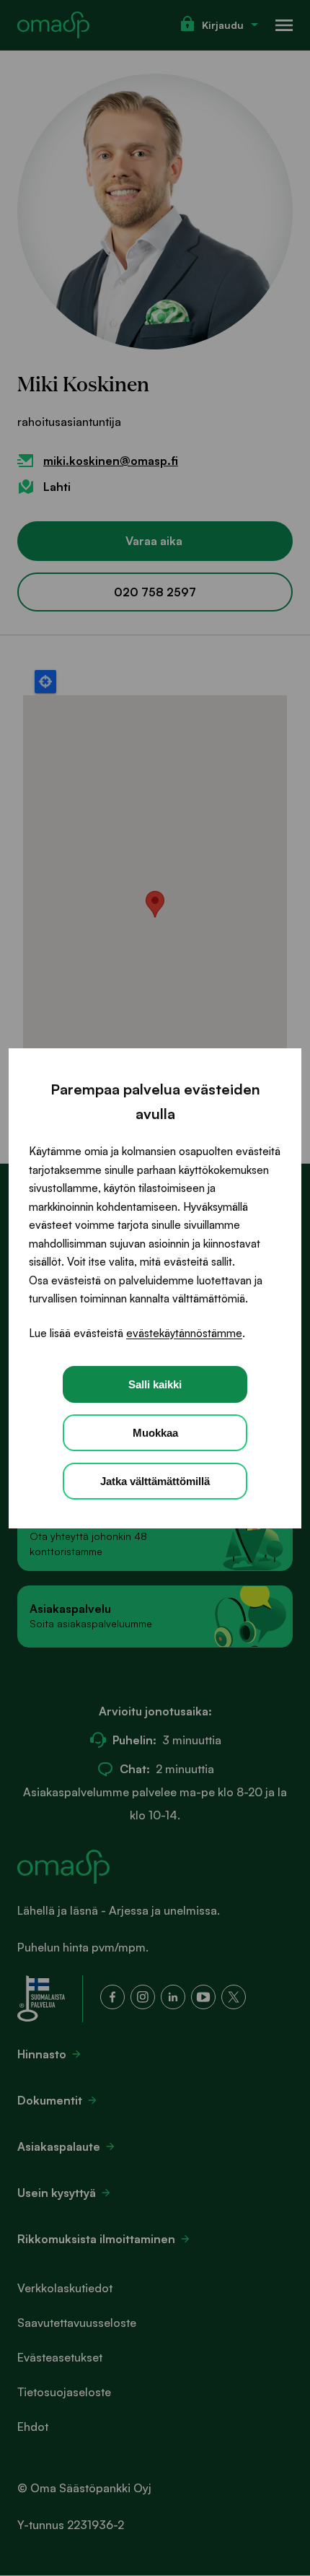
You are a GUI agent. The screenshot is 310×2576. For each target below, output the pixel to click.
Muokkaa (155, 1433)
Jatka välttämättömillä (155, 1481)
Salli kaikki (155, 1384)
